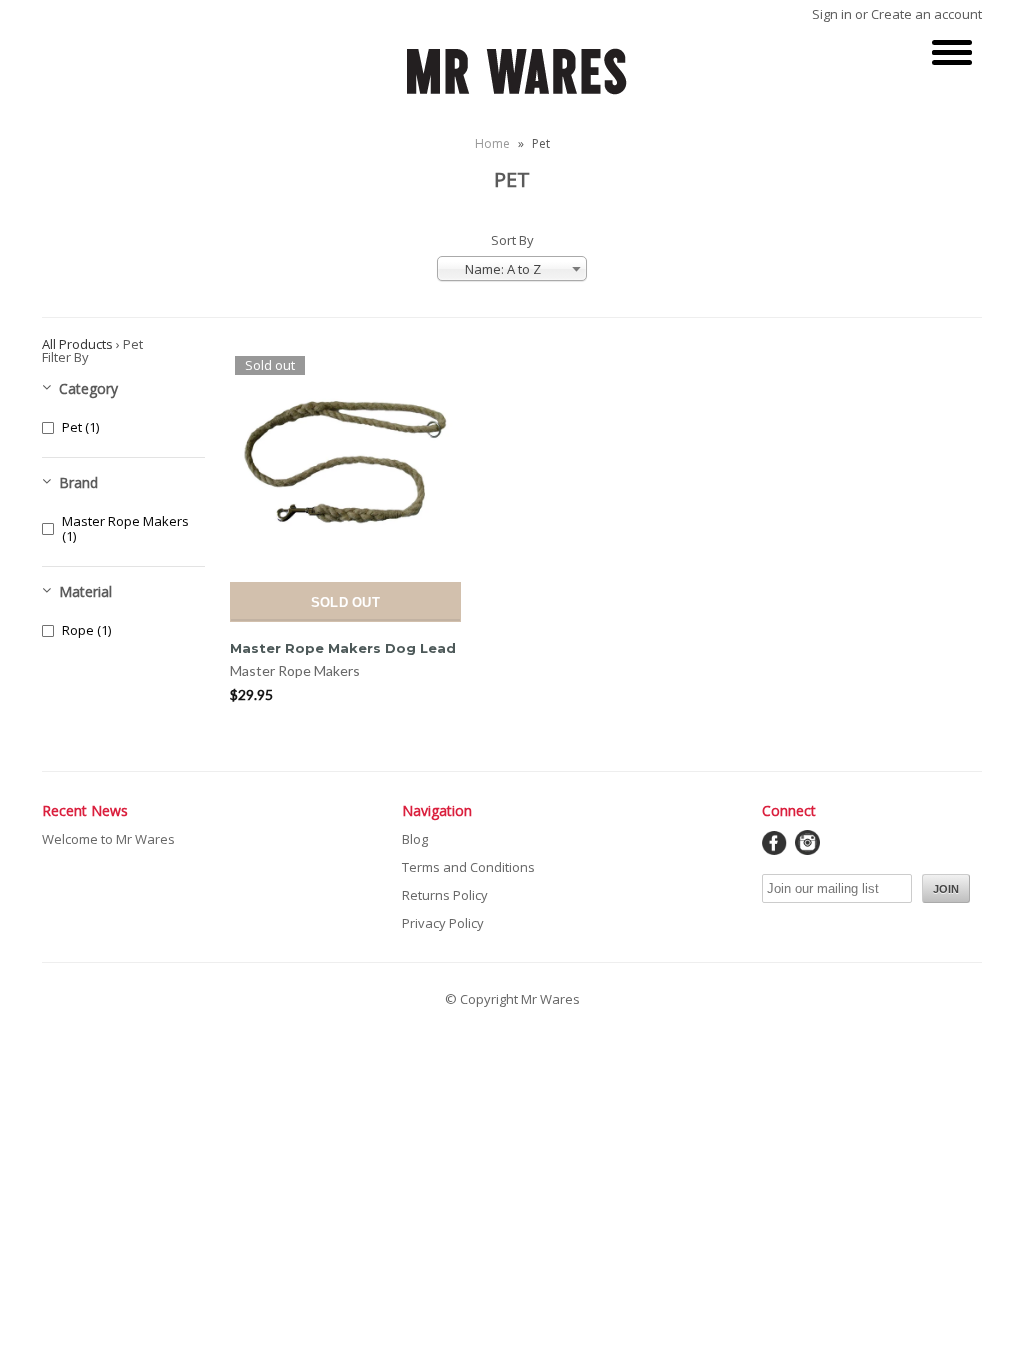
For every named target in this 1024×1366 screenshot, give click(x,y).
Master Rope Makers (295, 670)
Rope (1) (86, 630)
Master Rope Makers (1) (125, 529)
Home (492, 143)
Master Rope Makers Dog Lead (343, 648)
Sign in (832, 14)
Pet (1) (80, 427)
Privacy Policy (443, 923)
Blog (415, 839)
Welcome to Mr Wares (108, 839)
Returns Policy (445, 895)
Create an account (926, 14)
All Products (77, 344)
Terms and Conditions (468, 867)
